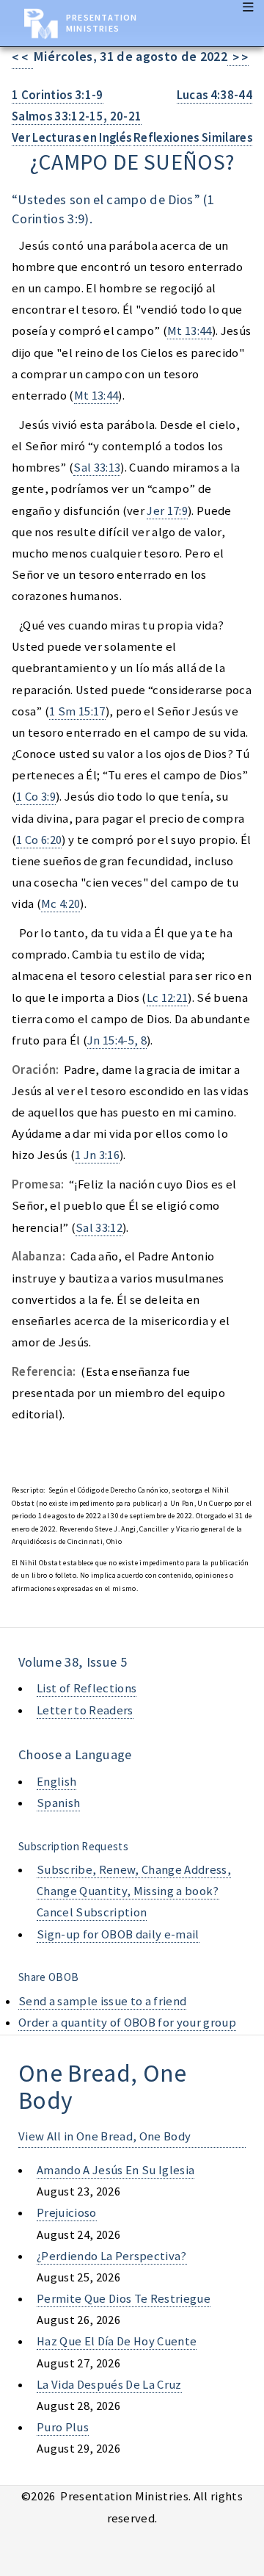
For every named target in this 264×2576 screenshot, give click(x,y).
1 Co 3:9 (36, 797)
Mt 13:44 (190, 331)
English (56, 1782)
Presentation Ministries (102, 23)
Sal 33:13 (97, 468)
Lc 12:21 (168, 998)
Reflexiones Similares (193, 138)
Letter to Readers (85, 1710)
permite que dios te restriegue (124, 2299)
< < (22, 58)
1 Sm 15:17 (77, 711)
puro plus (63, 2427)
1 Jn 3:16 (97, 1155)
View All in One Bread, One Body (104, 2136)
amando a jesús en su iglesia (115, 2170)
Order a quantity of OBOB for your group (127, 2023)
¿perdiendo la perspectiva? (112, 2256)
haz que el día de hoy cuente (117, 2341)
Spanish (58, 1803)
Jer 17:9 (167, 511)
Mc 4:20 (60, 904)
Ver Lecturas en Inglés (71, 138)
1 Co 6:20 (39, 840)
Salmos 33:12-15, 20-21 (77, 116)
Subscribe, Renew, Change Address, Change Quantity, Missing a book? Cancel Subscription (134, 1891)
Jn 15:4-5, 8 (117, 1040)
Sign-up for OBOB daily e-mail (118, 1934)
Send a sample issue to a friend (102, 2001)
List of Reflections (87, 1688)
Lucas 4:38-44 (214, 95)
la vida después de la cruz (109, 2385)
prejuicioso (67, 2213)
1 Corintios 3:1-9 (58, 95)
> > (238, 58)
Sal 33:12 (99, 1228)
